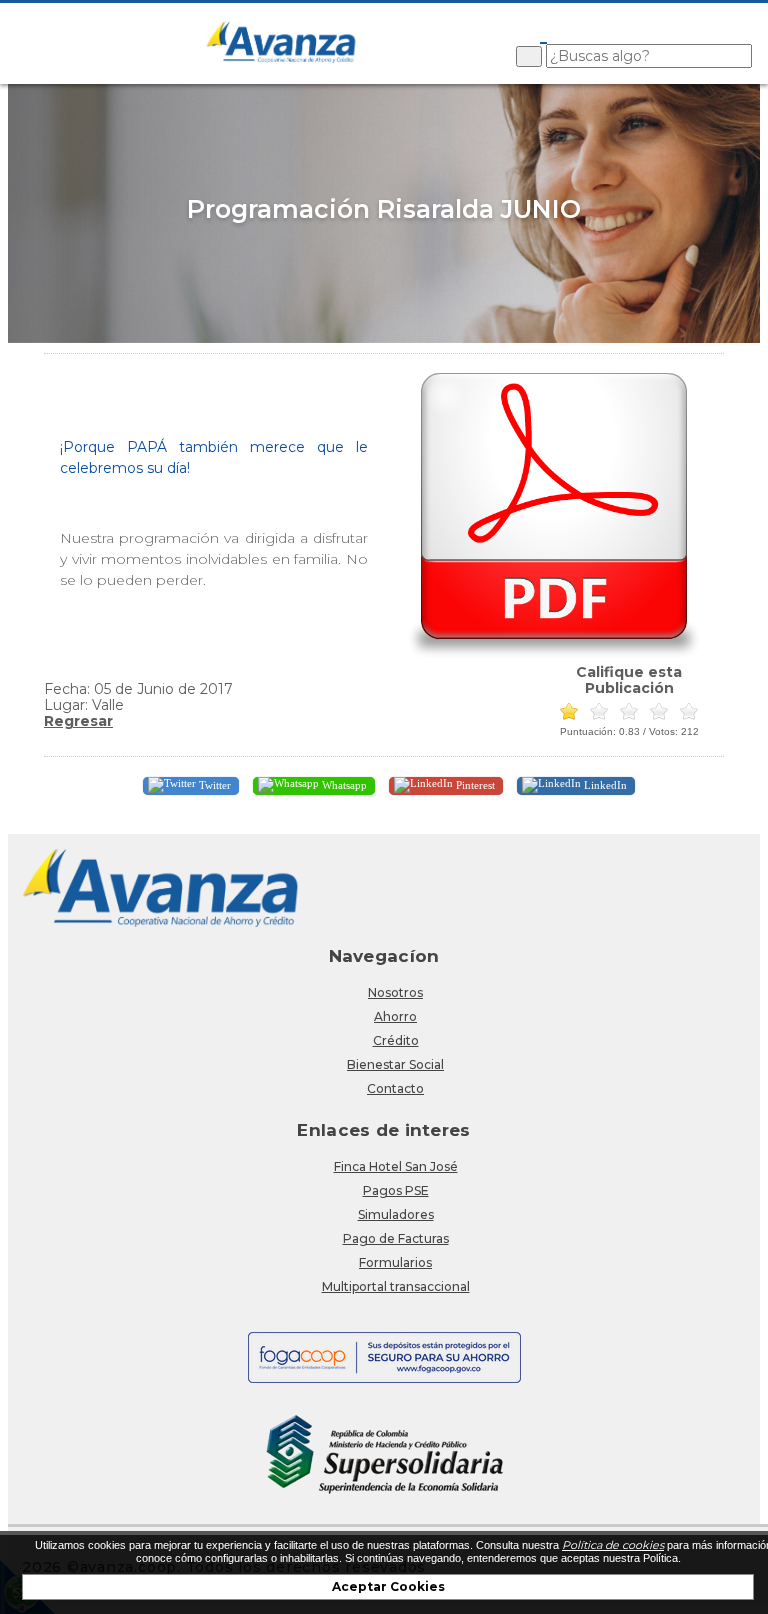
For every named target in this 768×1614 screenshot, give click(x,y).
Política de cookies (613, 1545)
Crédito (396, 1040)
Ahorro (395, 1016)
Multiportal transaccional (396, 1286)
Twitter (213, 785)
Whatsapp (343, 785)
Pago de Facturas (396, 1238)
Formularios (395, 1262)
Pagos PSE (396, 1190)
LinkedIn (604, 785)
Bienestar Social (395, 1064)
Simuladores (396, 1214)
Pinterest (474, 785)
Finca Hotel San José (396, 1166)
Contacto (395, 1088)
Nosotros (395, 992)
